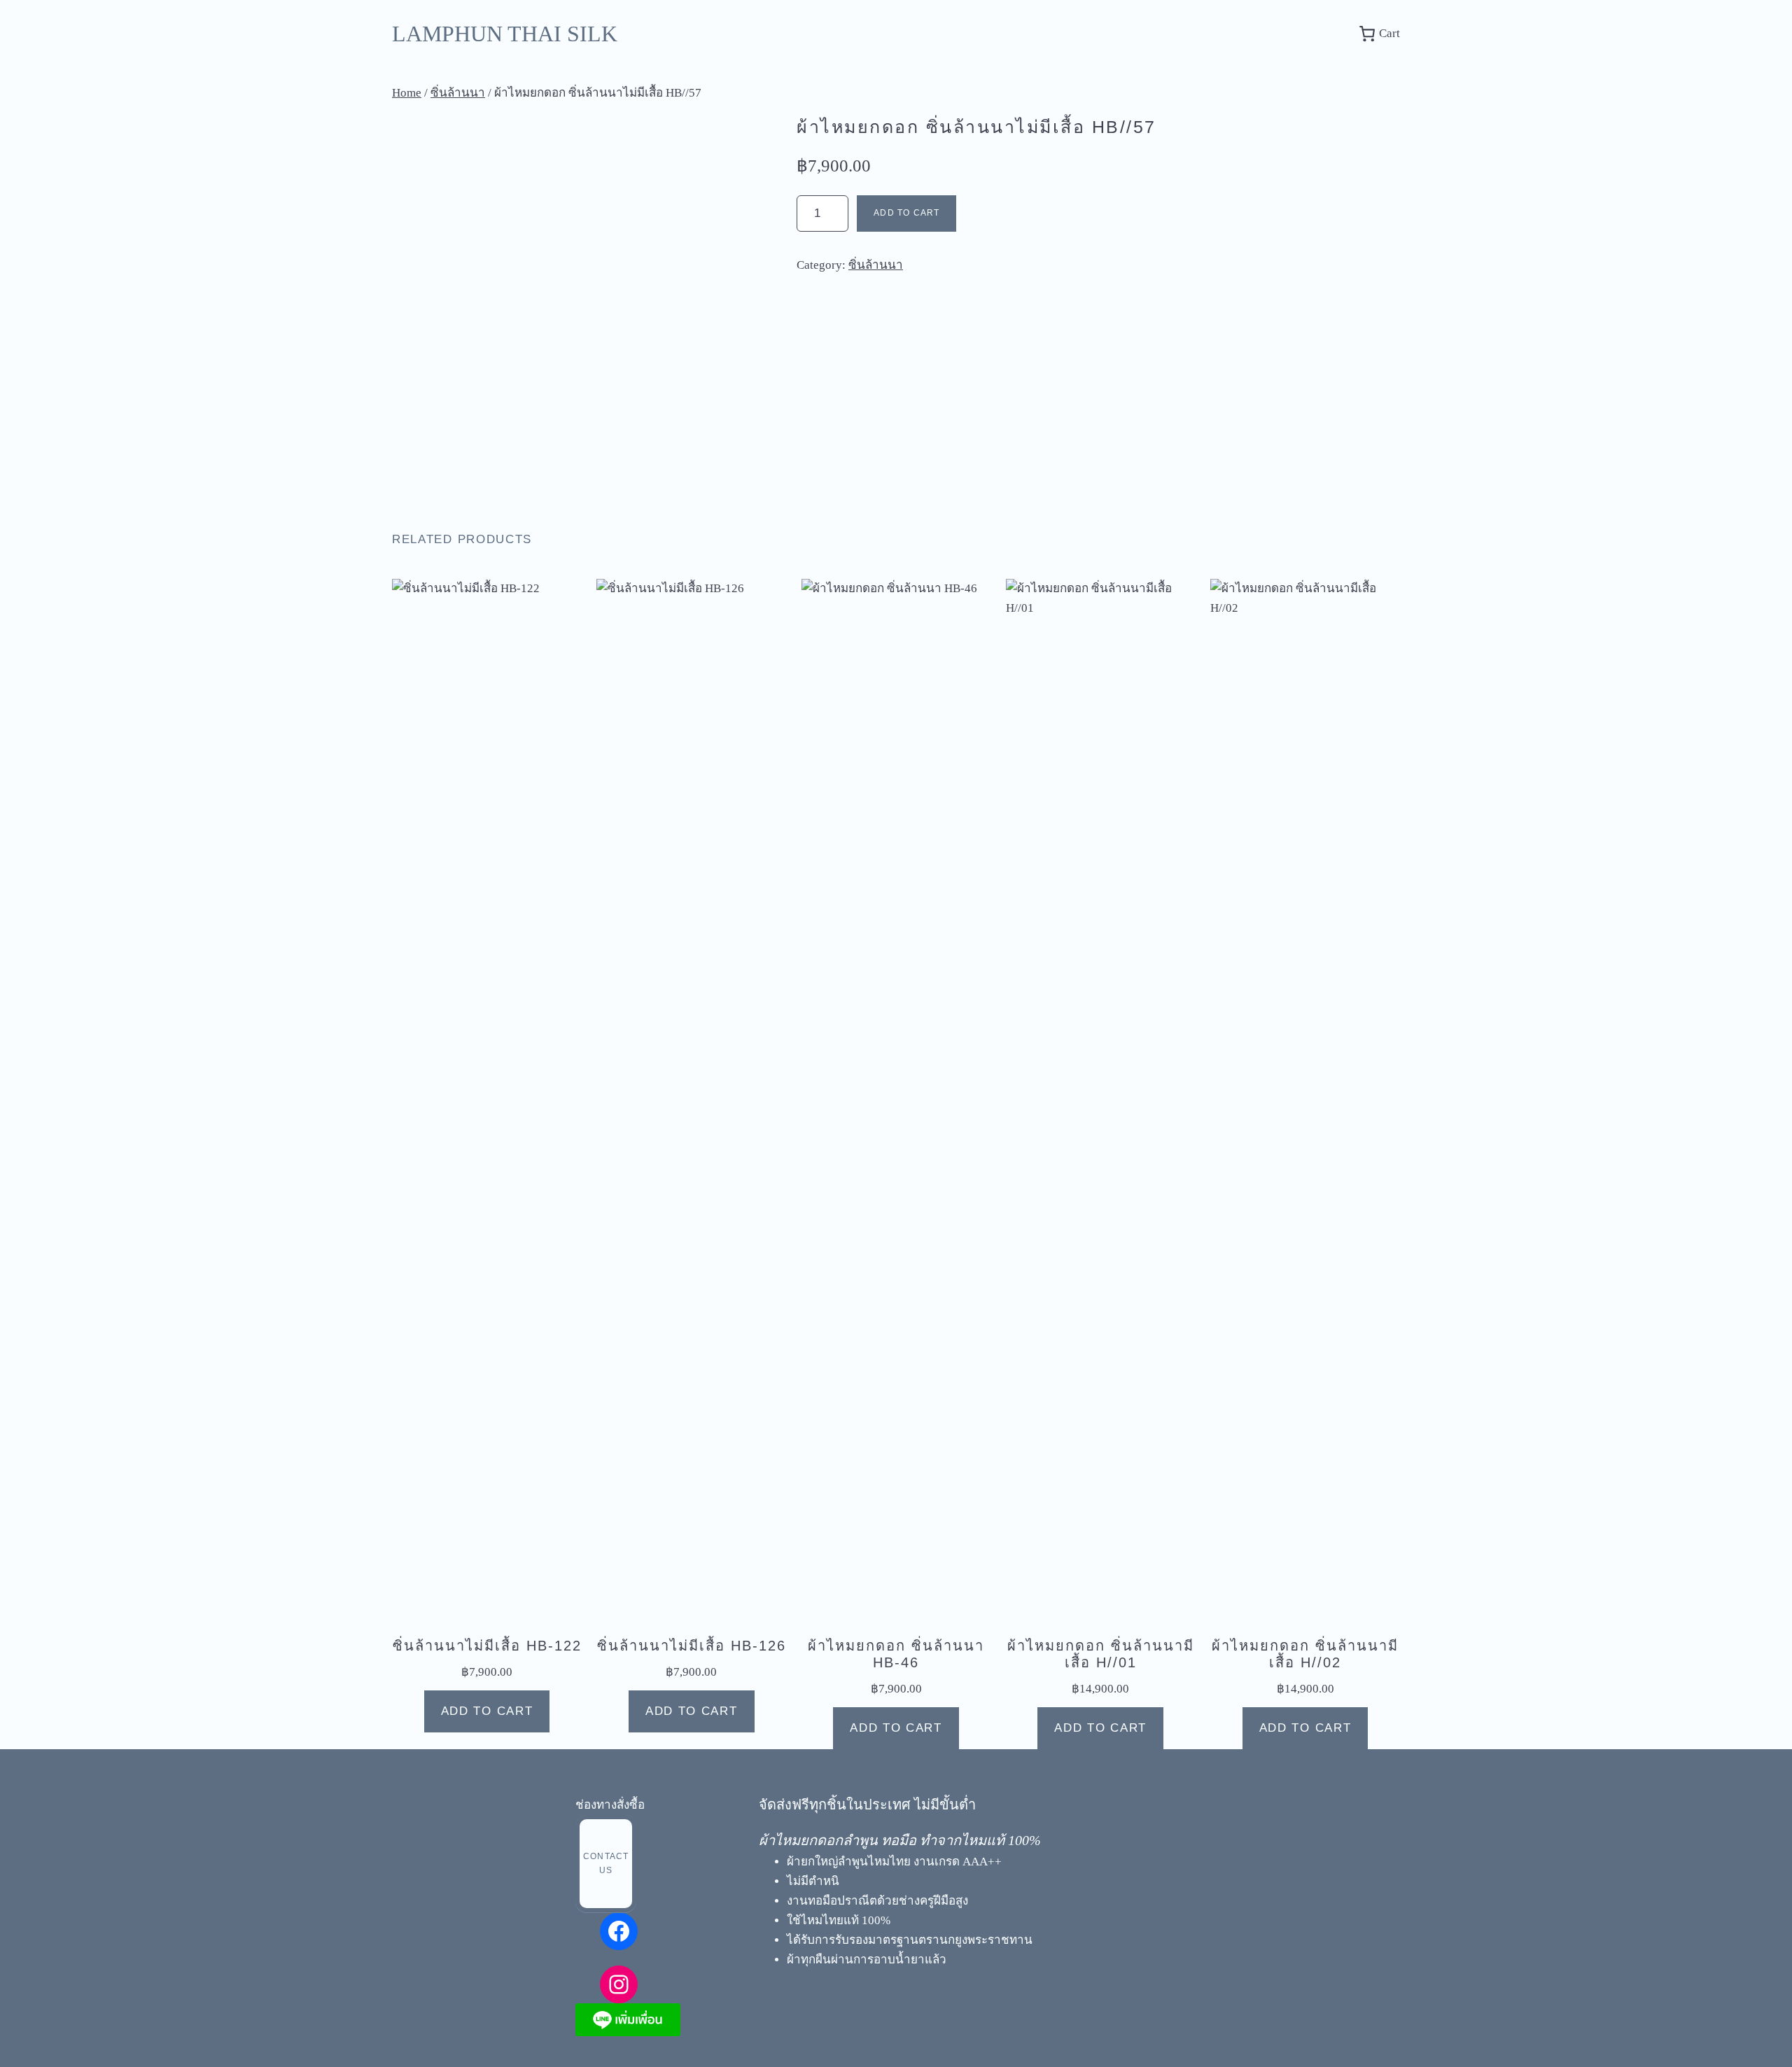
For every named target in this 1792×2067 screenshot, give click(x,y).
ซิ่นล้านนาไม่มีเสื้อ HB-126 (692, 1646)
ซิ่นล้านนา (458, 93)
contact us (606, 1863)
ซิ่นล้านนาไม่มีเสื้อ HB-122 (487, 1646)
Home (407, 93)
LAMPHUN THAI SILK (505, 34)
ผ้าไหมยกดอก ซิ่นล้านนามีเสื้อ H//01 (1101, 1654)
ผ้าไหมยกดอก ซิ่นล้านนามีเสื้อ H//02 (1305, 1654)
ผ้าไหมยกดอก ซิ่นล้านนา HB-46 (896, 1654)
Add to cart (906, 213)
